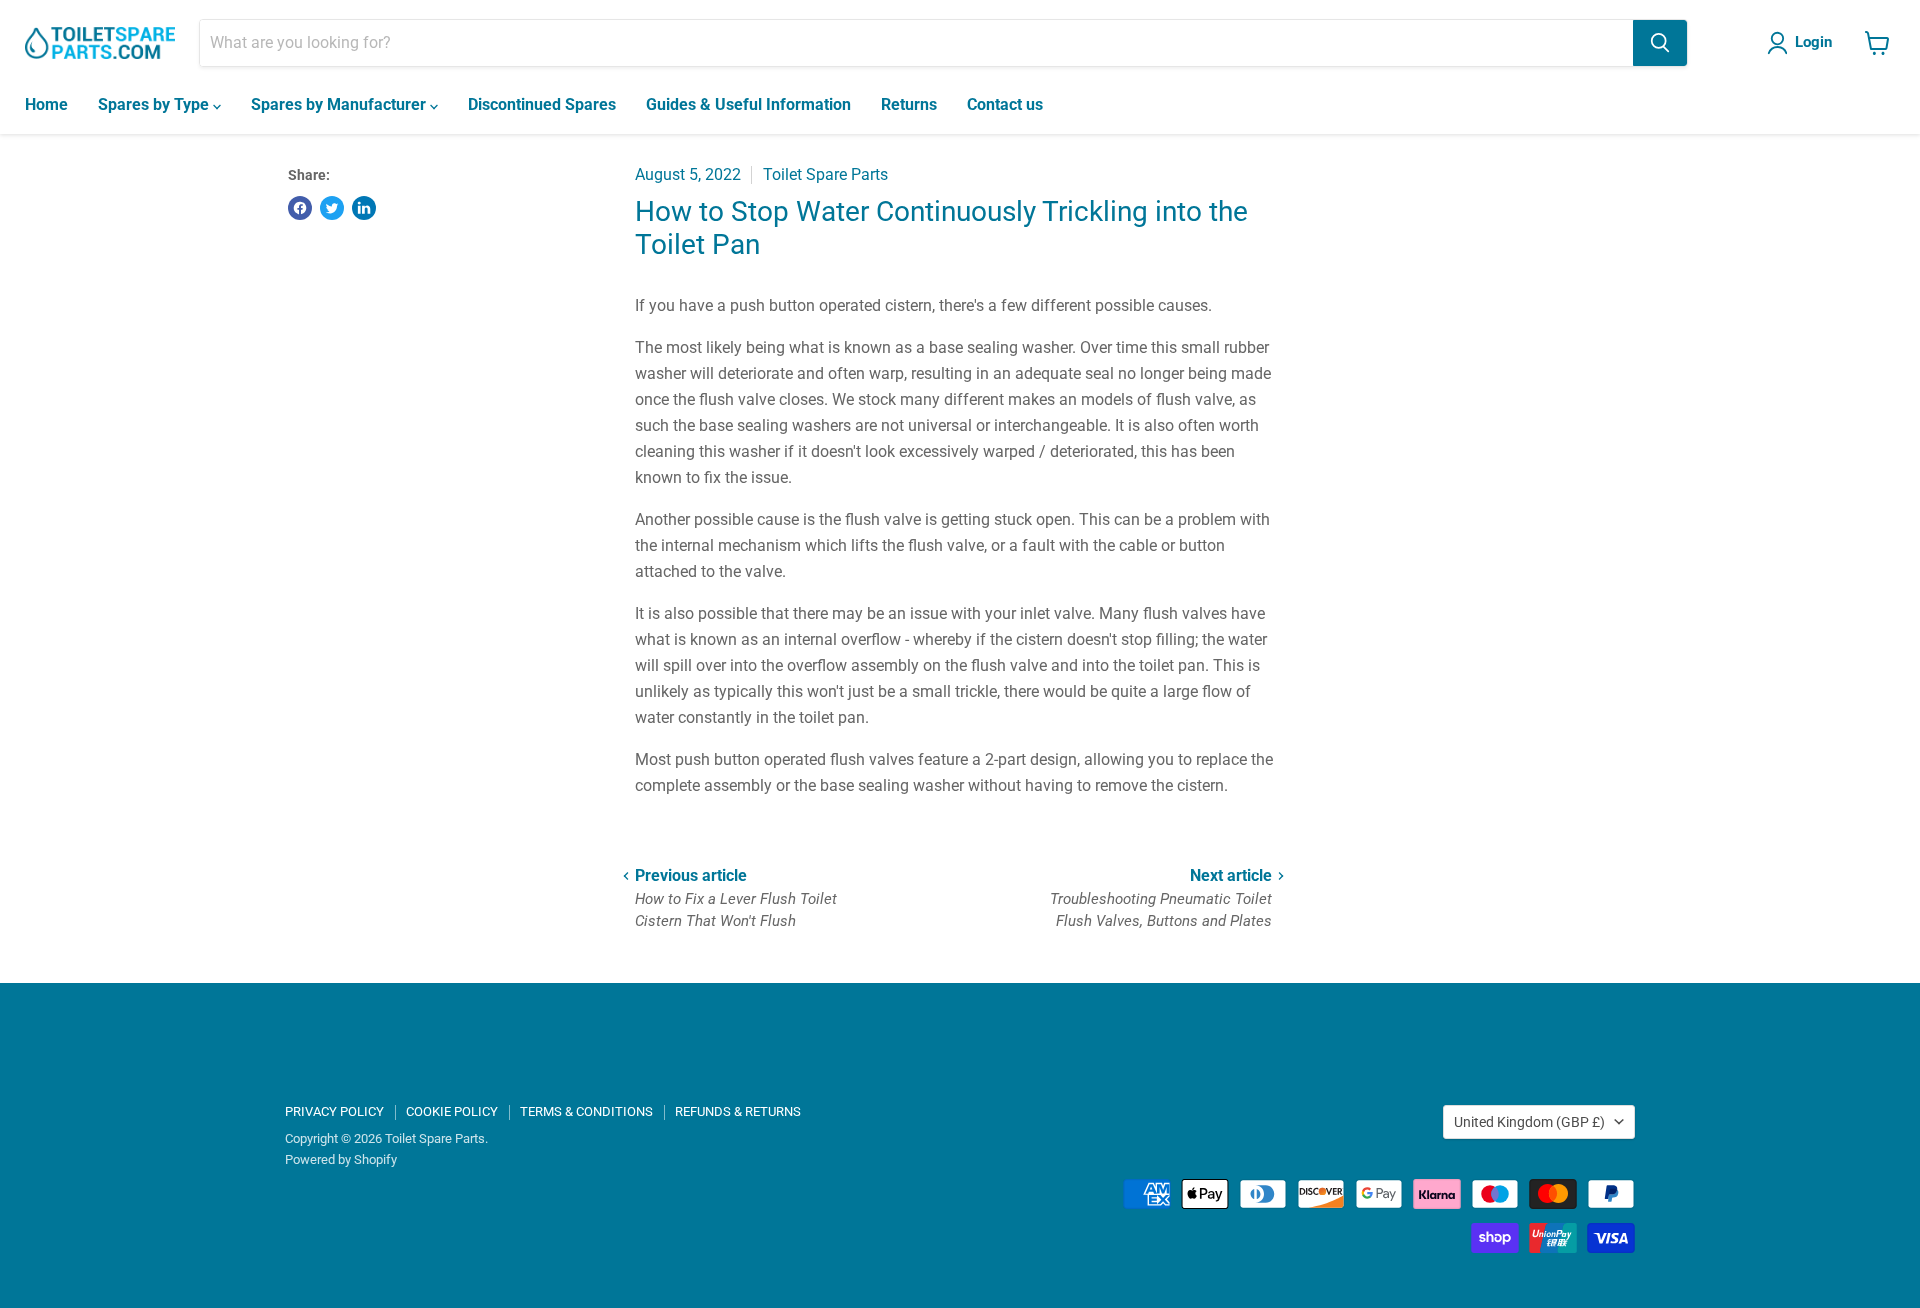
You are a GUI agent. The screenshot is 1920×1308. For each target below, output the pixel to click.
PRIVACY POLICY (334, 1111)
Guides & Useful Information (748, 104)
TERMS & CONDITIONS (586, 1111)
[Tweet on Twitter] (332, 208)
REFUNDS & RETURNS (738, 1111)
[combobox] (916, 43)
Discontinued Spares (542, 104)
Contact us (1005, 104)
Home (46, 104)
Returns (909, 104)
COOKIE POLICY (452, 1111)
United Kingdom (1529, 1122)
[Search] (1660, 43)
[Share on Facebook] (300, 208)
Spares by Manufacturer (340, 104)
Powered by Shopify (341, 1159)
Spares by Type (155, 104)
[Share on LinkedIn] (364, 208)
